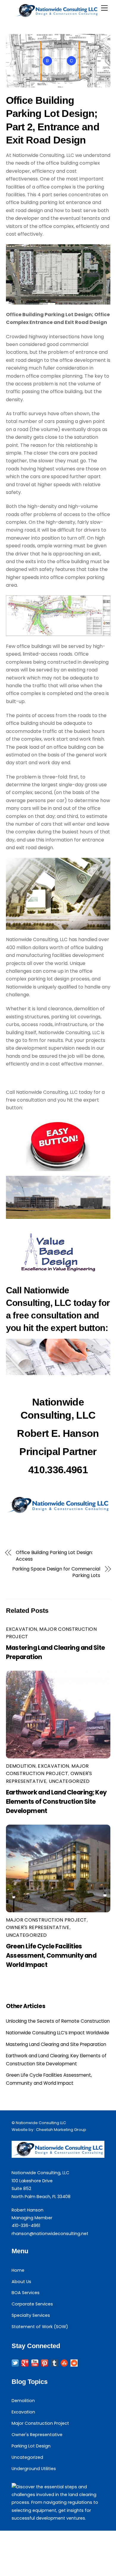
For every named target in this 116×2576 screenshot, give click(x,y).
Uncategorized (69, 1781)
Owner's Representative (38, 1927)
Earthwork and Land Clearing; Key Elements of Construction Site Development (56, 1801)
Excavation (22, 1629)
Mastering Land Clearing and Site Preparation (56, 2044)
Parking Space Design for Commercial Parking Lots (56, 1572)
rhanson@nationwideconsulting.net (50, 2234)
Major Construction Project (46, 1920)
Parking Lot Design (31, 2446)
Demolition (21, 1766)
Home (18, 2270)
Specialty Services (31, 2315)
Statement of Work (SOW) (40, 2327)
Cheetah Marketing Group (61, 2130)
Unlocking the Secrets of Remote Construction (58, 2021)
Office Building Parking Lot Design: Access (54, 1556)
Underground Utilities (34, 2469)
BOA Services (26, 2293)
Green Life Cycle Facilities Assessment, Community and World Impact (51, 1955)
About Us (21, 2282)
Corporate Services (32, 2304)
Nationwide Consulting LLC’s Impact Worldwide (58, 2033)
